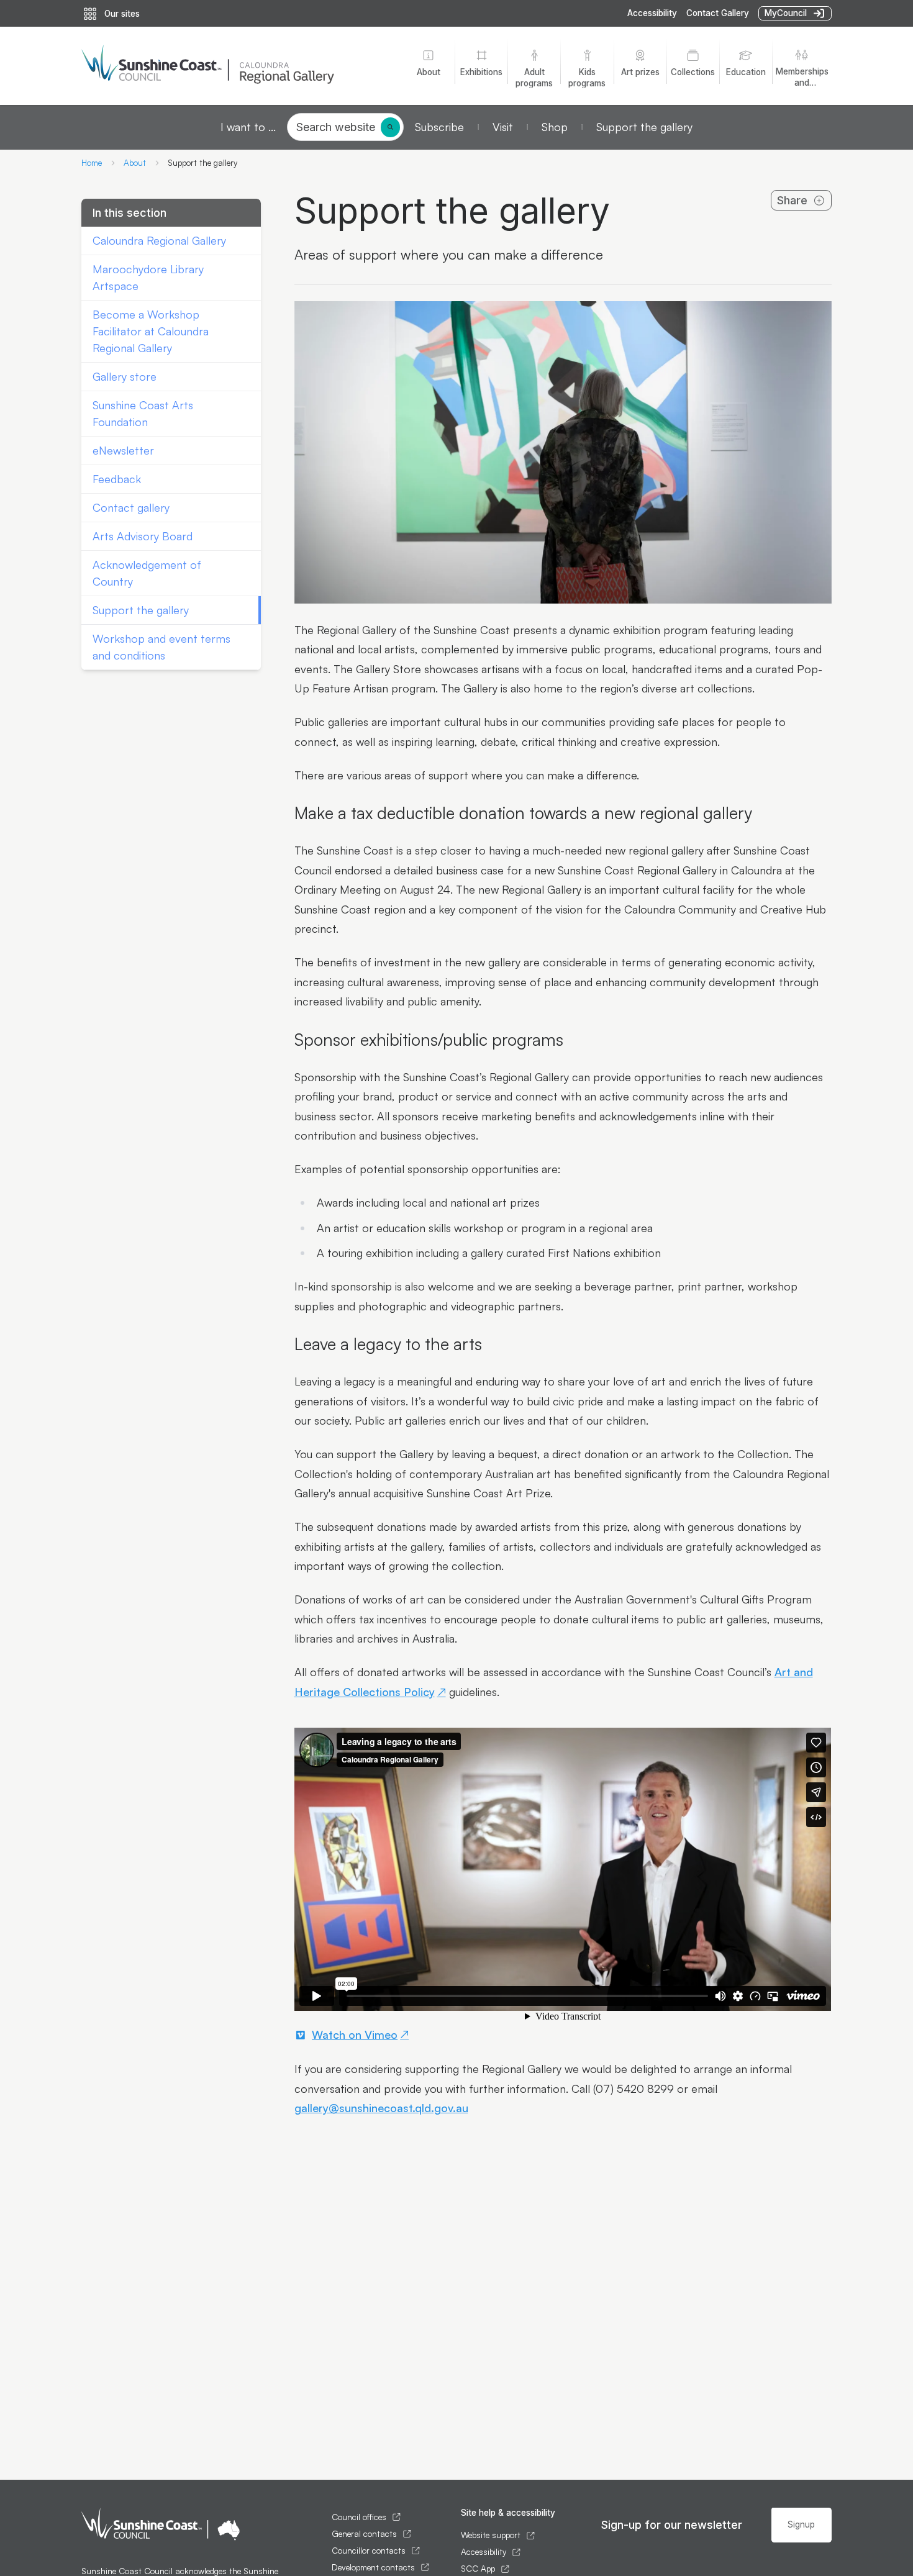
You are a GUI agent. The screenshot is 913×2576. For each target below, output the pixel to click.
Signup (801, 2524)
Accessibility (652, 13)
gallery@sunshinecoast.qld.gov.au (381, 2108)
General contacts (364, 2534)
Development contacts (373, 2567)
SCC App (478, 2569)
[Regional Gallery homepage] (234, 66)
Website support (491, 2535)
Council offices (359, 2517)
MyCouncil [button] (786, 13)
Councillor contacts (369, 2551)
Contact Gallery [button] (718, 13)
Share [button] (792, 200)
